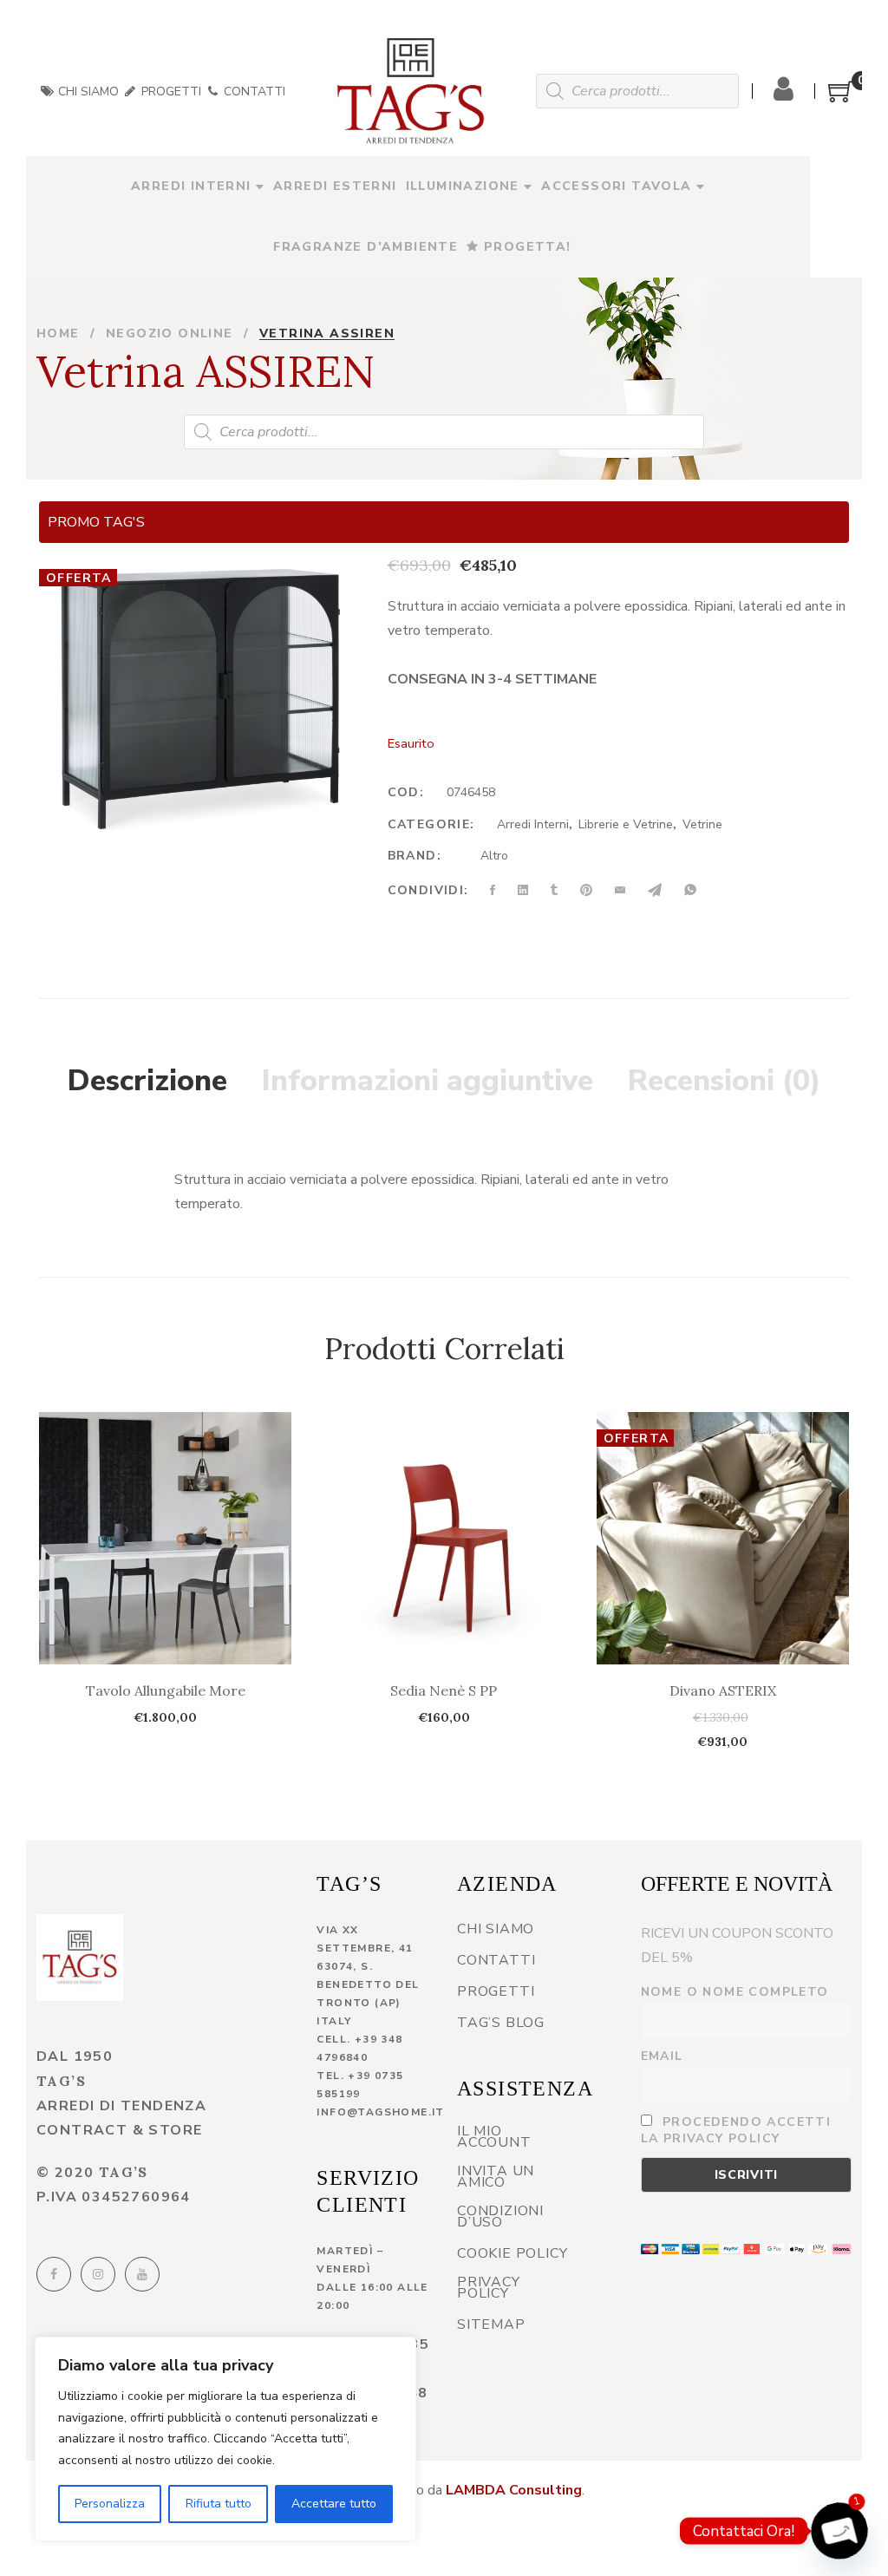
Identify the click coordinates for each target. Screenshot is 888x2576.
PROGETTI (170, 92)
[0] (841, 98)
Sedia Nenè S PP (444, 1690)
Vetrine (702, 824)
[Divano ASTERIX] (723, 1538)
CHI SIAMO (87, 92)
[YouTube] (142, 2274)
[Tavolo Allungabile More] (165, 1538)
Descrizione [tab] (147, 1081)
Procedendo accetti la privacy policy (736, 2130)
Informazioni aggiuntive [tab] (428, 1081)
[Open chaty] (839, 2531)
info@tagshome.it (380, 2112)
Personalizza (110, 2504)
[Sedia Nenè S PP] (444, 1538)
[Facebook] (54, 2274)
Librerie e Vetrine (626, 824)
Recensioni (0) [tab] (725, 1081)
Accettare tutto (334, 2504)
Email (662, 2056)
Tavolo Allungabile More (166, 1690)
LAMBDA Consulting (514, 2490)
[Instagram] (98, 2274)
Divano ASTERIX (723, 1690)
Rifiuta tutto (219, 2504)
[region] (225, 2439)
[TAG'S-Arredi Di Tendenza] (411, 91)
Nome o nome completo (735, 1992)
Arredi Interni (533, 824)
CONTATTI (253, 92)
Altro (494, 856)
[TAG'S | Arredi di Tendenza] (80, 1958)
